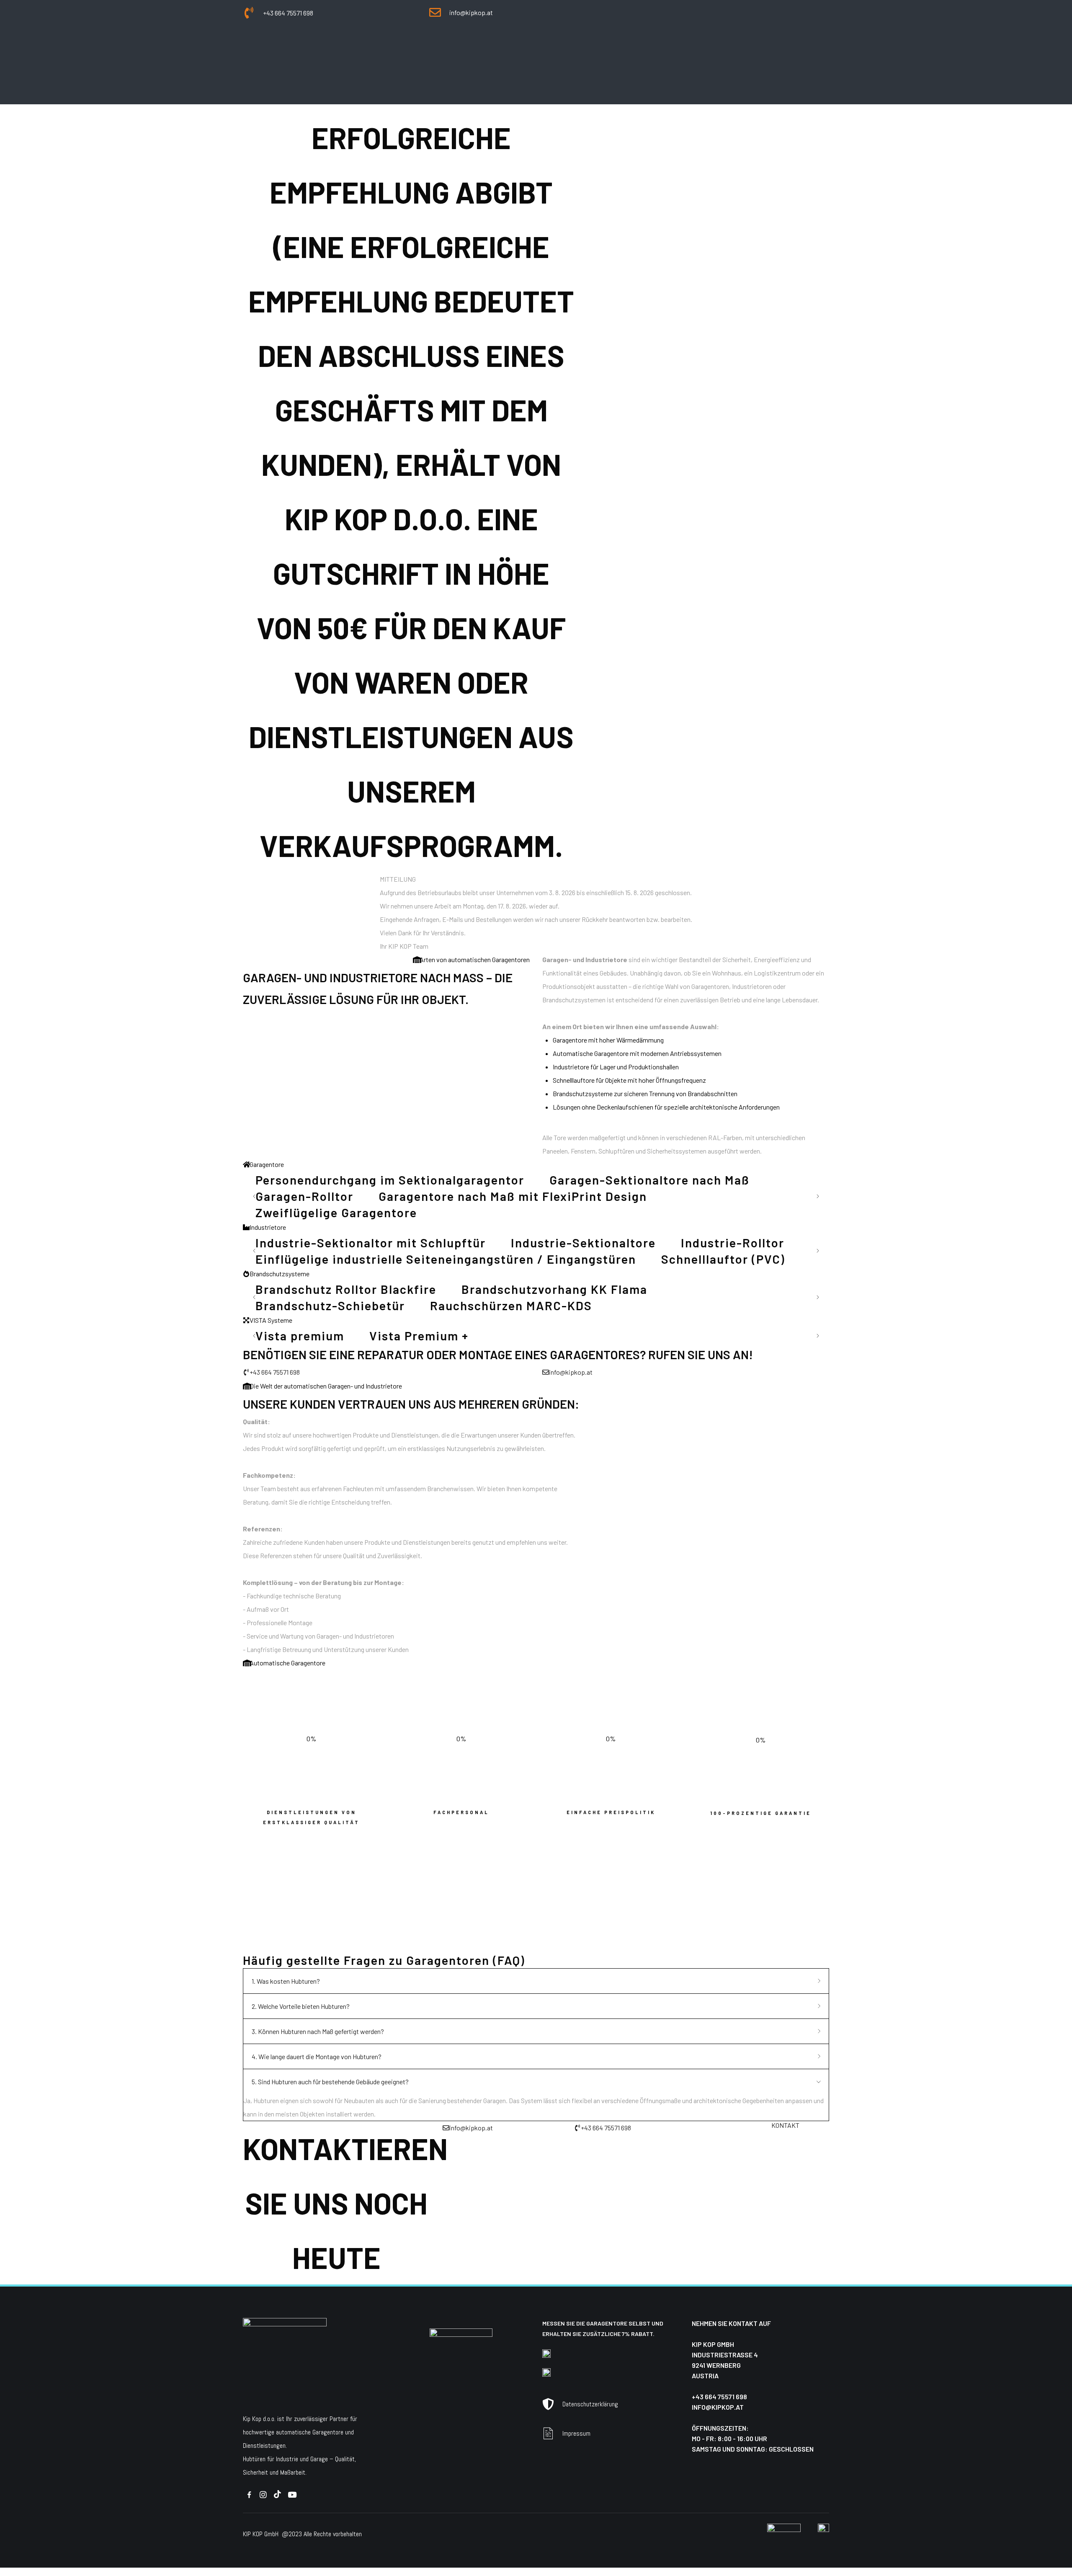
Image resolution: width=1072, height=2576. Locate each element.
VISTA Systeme (450, 51)
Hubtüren (254, 2459)
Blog (545, 51)
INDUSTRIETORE (283, 51)
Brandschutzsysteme (367, 51)
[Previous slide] (255, 1196)
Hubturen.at (262, 1945)
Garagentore (215, 51)
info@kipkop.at (718, 2407)
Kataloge (510, 51)
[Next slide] (817, 1196)
